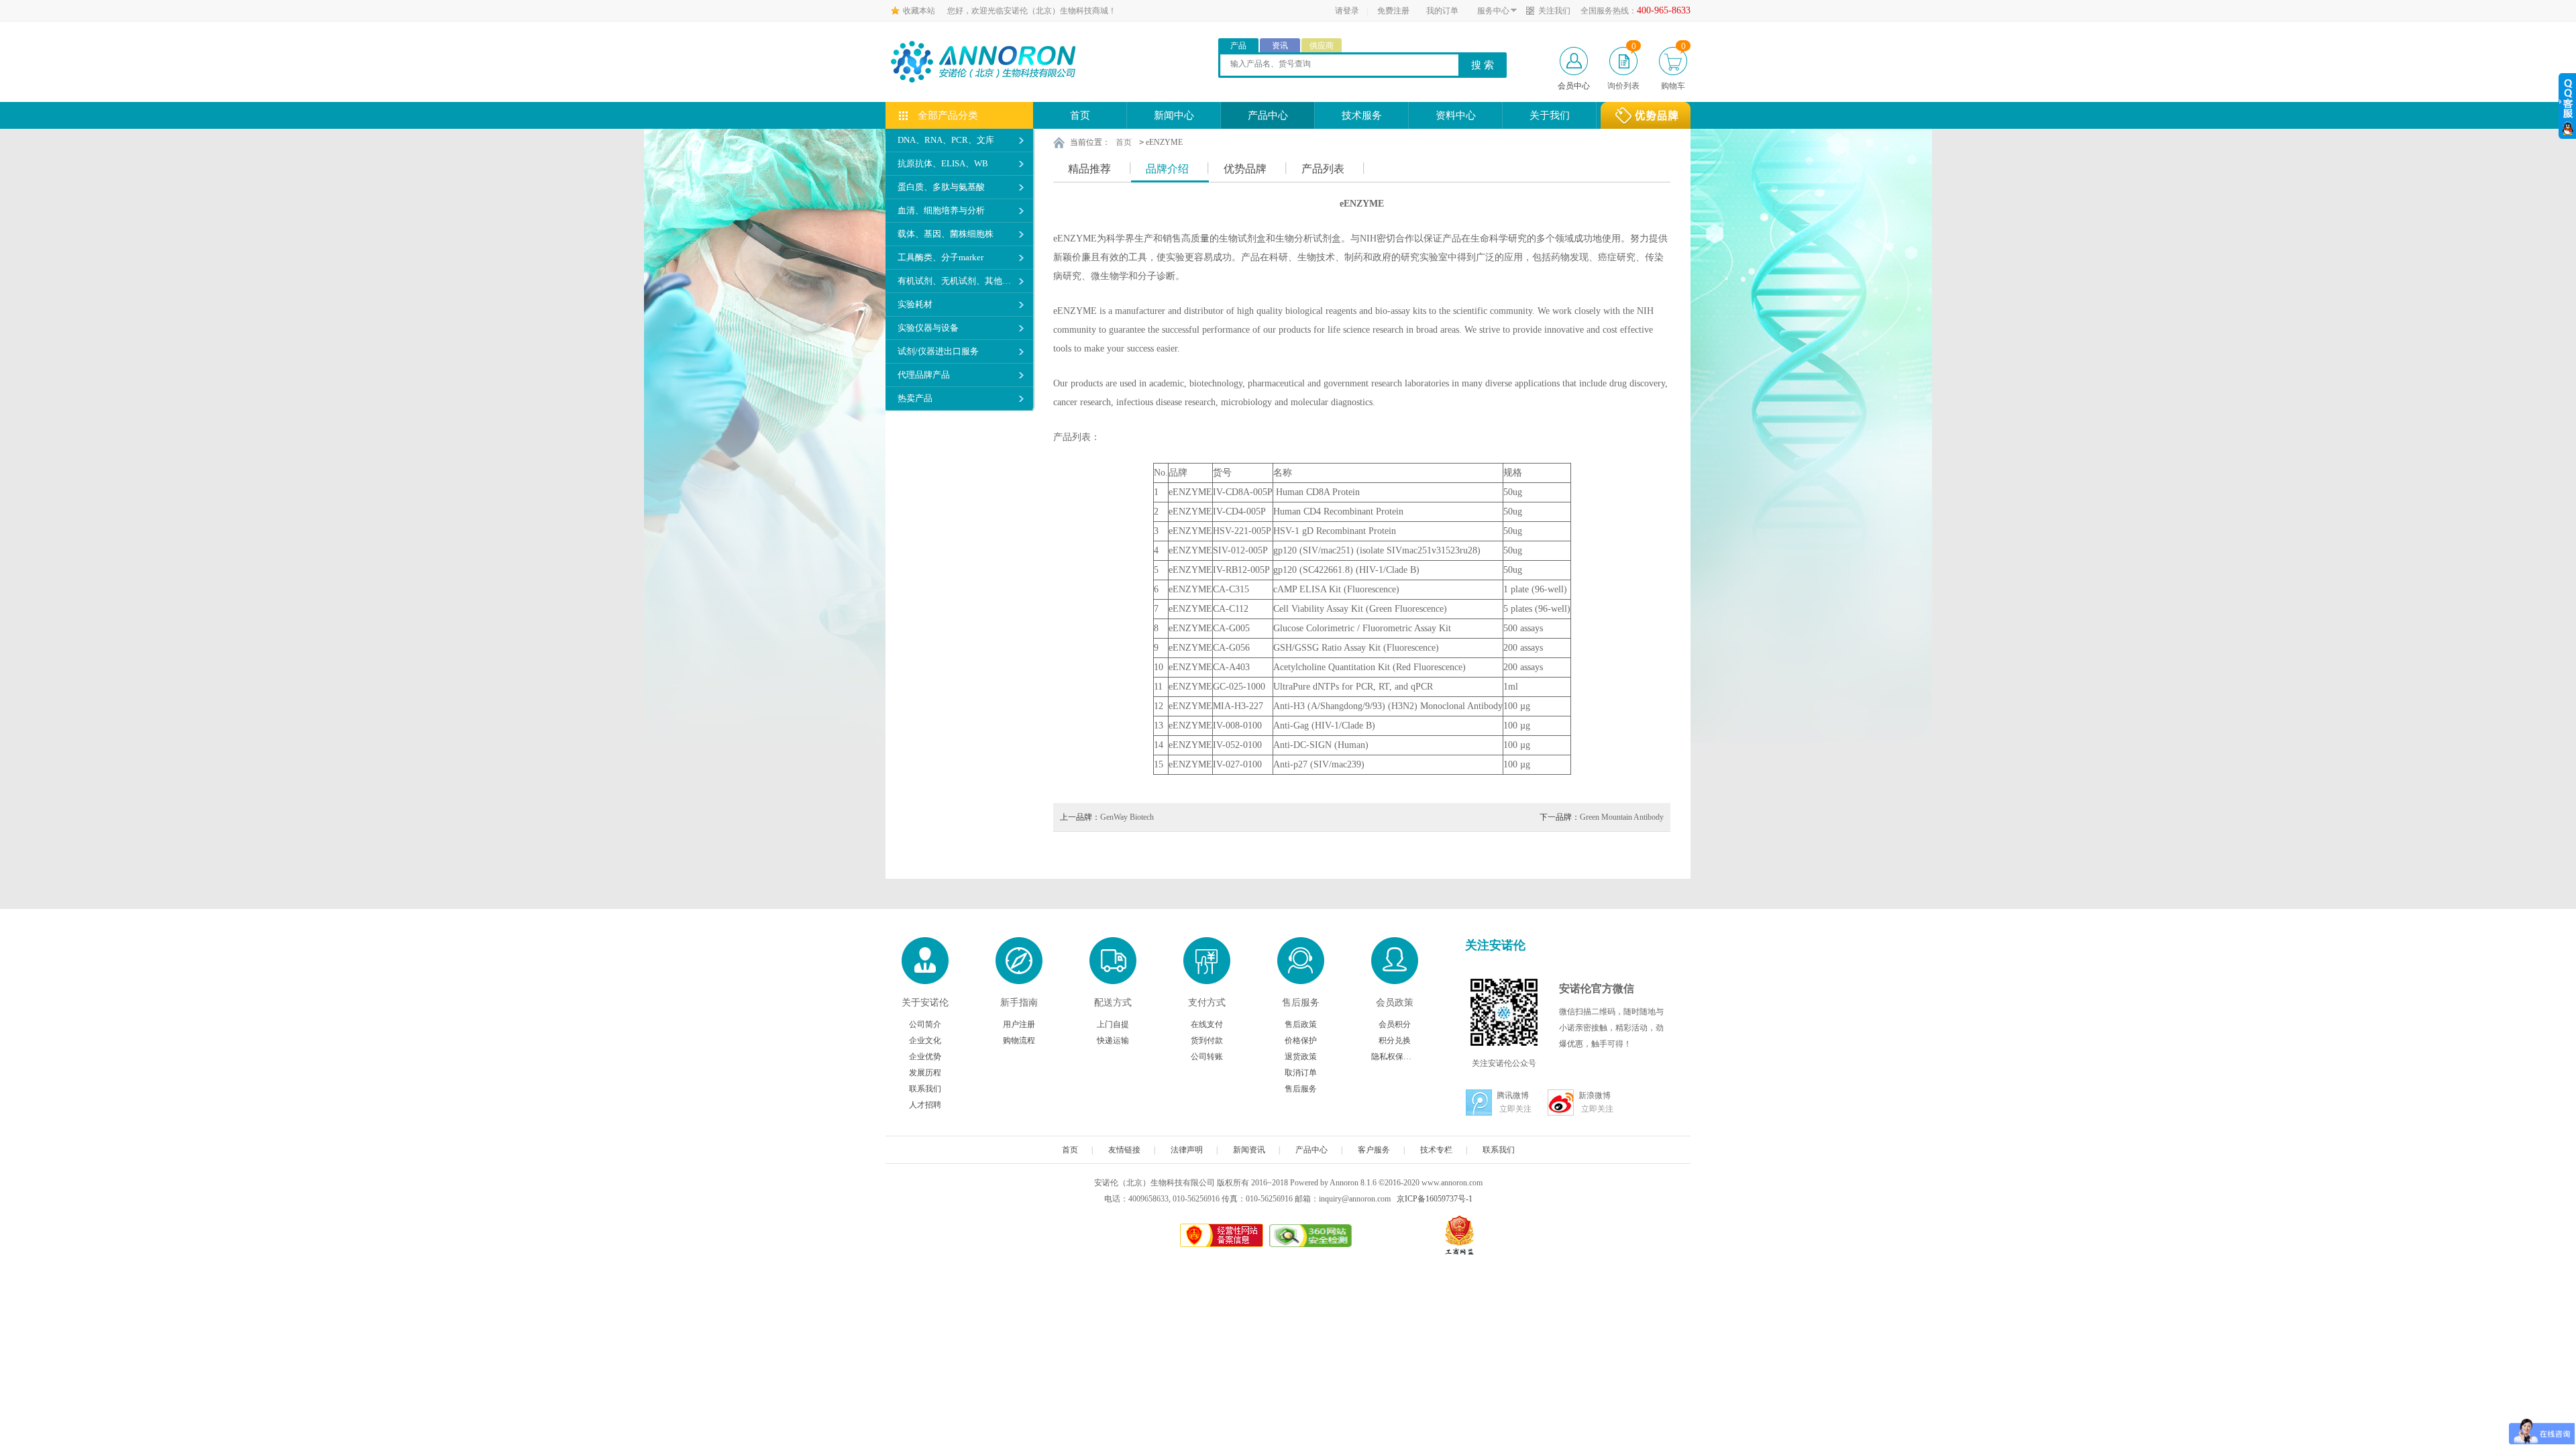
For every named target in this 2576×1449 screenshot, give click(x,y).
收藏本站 (919, 11)
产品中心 (1268, 115)
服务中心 (1493, 11)
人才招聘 (925, 1105)
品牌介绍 (1167, 169)
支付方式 (1207, 1003)
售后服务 (1301, 1003)
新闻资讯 (1249, 1150)
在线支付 (1207, 1024)
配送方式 (1113, 1003)
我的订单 (1442, 11)
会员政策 (1395, 1003)
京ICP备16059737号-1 (1435, 1199)
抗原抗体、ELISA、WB (943, 163)
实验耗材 (915, 304)
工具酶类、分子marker (941, 257)
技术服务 (1362, 115)
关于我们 (1550, 115)
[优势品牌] (1646, 115)
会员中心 (1574, 86)
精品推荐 (1089, 169)
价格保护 (1301, 1040)
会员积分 (1395, 1024)
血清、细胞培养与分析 (941, 210)
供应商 (1322, 46)
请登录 (1347, 11)
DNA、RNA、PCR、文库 (946, 140)
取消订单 (1301, 1073)
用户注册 (1019, 1024)
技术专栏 (1436, 1150)
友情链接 (1124, 1150)
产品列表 (1323, 169)
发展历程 (925, 1073)
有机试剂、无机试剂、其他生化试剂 (957, 281)
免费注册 (1393, 11)
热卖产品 (915, 398)
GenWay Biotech (1107, 817)
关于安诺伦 (925, 1003)
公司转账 (1207, 1057)
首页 (1080, 115)
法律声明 (1187, 1150)
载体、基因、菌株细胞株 (946, 234)
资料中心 (1456, 115)
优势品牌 (1245, 169)
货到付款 (1207, 1040)
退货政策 (1301, 1057)
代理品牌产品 (924, 375)
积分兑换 (1395, 1040)
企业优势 (925, 1057)
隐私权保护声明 (1395, 1057)
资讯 (1280, 46)
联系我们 (925, 1089)
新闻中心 (1174, 115)
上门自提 (1113, 1024)
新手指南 (1019, 1003)
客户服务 (1374, 1150)
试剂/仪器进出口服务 (938, 351)
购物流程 (1019, 1040)
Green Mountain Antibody (1602, 817)
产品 (1238, 46)
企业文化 (925, 1040)
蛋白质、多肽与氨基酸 (941, 187)
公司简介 (925, 1024)
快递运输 (1113, 1040)
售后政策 (1301, 1024)
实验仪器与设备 (928, 328)
